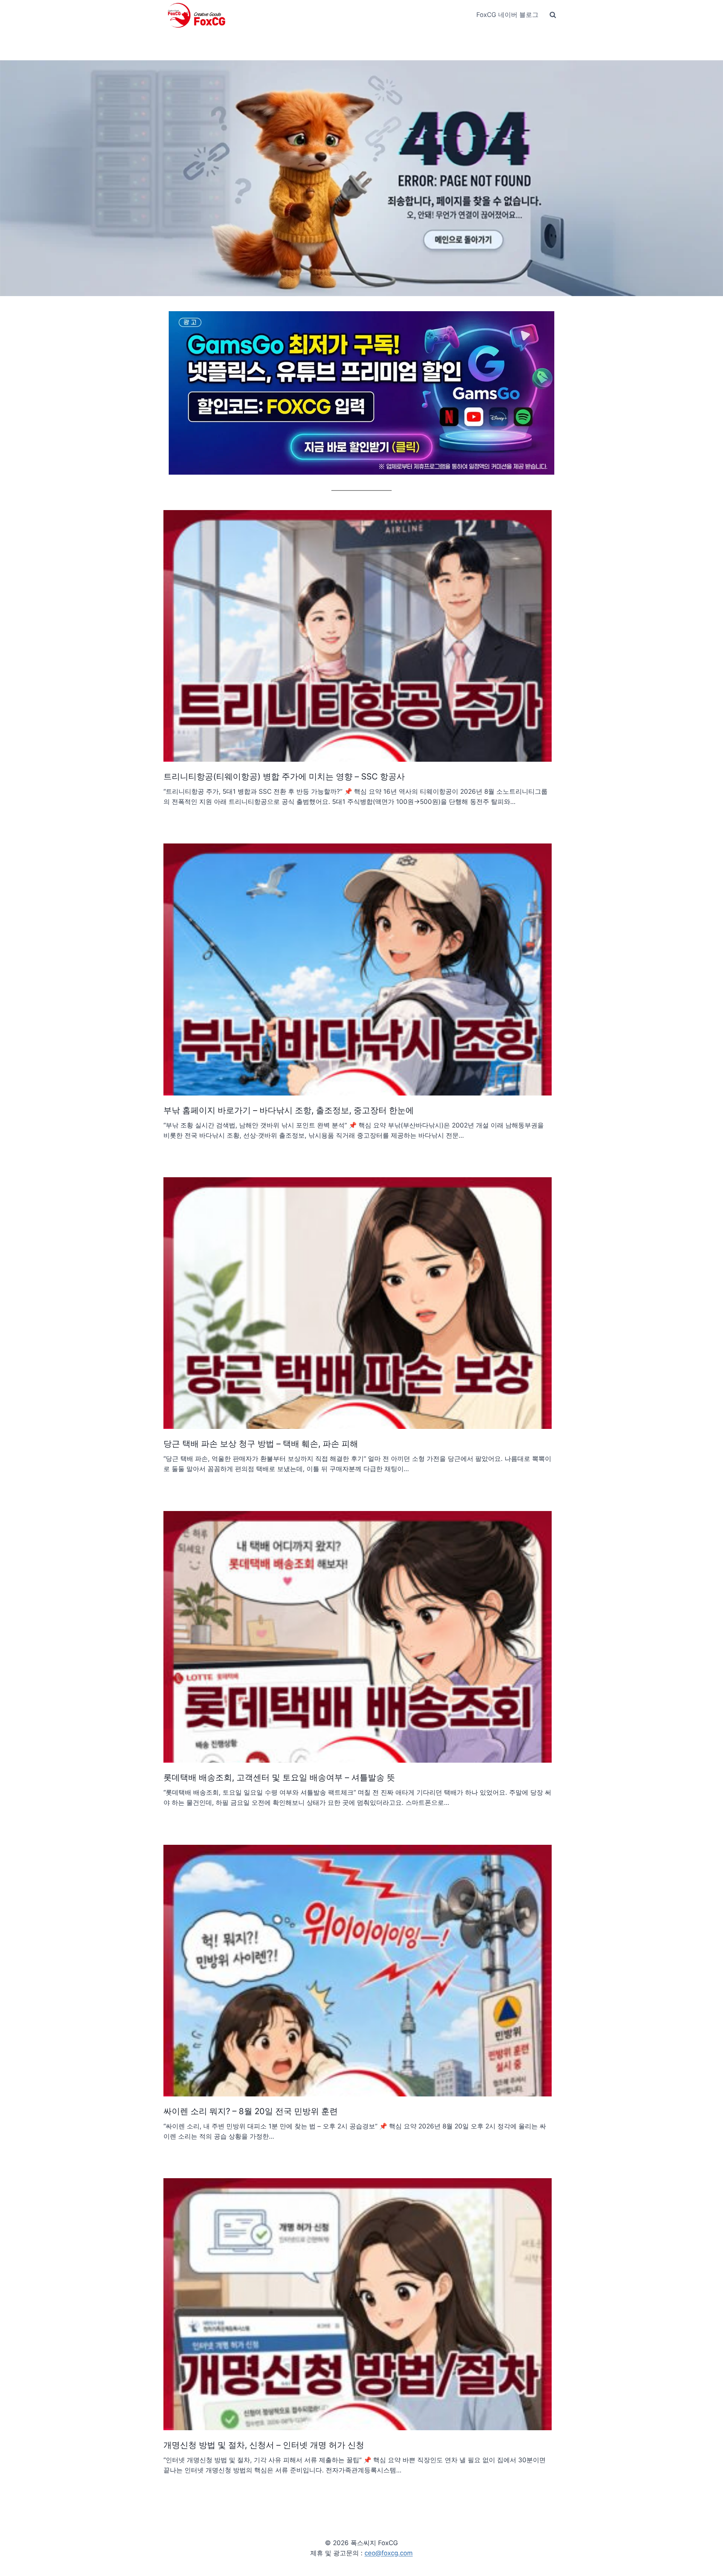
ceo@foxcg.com (389, 2553)
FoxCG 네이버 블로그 (507, 15)
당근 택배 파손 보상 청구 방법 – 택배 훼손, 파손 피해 (261, 1444)
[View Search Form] (553, 15)
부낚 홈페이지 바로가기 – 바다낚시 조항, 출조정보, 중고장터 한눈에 (289, 1110)
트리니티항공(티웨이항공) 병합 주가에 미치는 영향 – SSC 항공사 (284, 776)
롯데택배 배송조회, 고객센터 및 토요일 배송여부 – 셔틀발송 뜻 (279, 1777)
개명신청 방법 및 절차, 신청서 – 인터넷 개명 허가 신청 (264, 2445)
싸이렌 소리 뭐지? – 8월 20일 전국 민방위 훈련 (251, 2111)
